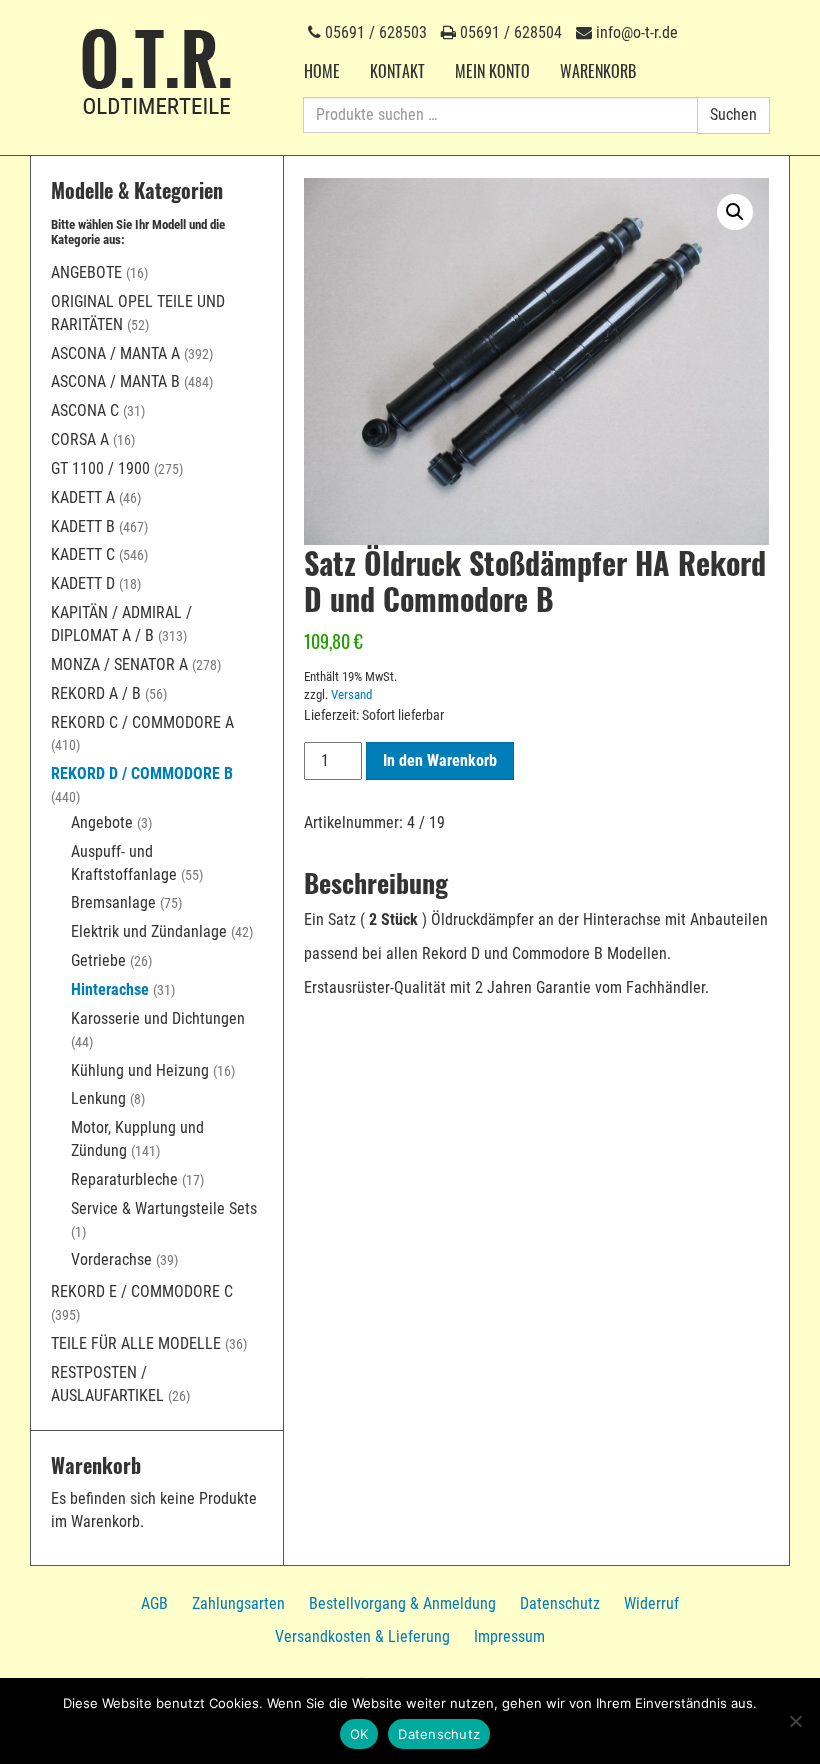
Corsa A (80, 439)
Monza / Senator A (119, 664)
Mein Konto (492, 71)
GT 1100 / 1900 (100, 468)
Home (322, 71)
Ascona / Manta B (115, 381)
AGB (154, 1603)
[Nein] (795, 1721)
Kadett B (83, 526)
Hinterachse (110, 989)
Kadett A (83, 497)
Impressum (509, 1636)
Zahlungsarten (238, 1603)
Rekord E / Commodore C (142, 1291)
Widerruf (651, 1603)
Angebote (86, 272)
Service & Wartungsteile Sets (164, 1208)
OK (359, 1734)
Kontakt (397, 71)
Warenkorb (598, 71)
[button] (735, 212)
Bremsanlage (113, 902)
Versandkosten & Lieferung (362, 1636)
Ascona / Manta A (115, 353)
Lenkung (98, 1098)
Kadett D (83, 583)
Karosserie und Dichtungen (158, 1018)
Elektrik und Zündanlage (149, 931)
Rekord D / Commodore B (142, 773)
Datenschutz (560, 1603)
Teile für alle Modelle (136, 1343)
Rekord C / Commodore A (142, 722)
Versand (351, 694)
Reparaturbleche (124, 1179)
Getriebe (98, 960)
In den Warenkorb (440, 760)
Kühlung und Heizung (140, 1070)
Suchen (733, 114)
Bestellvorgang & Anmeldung (402, 1603)
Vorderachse (111, 1259)
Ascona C (85, 410)
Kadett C (83, 554)
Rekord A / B (96, 693)
